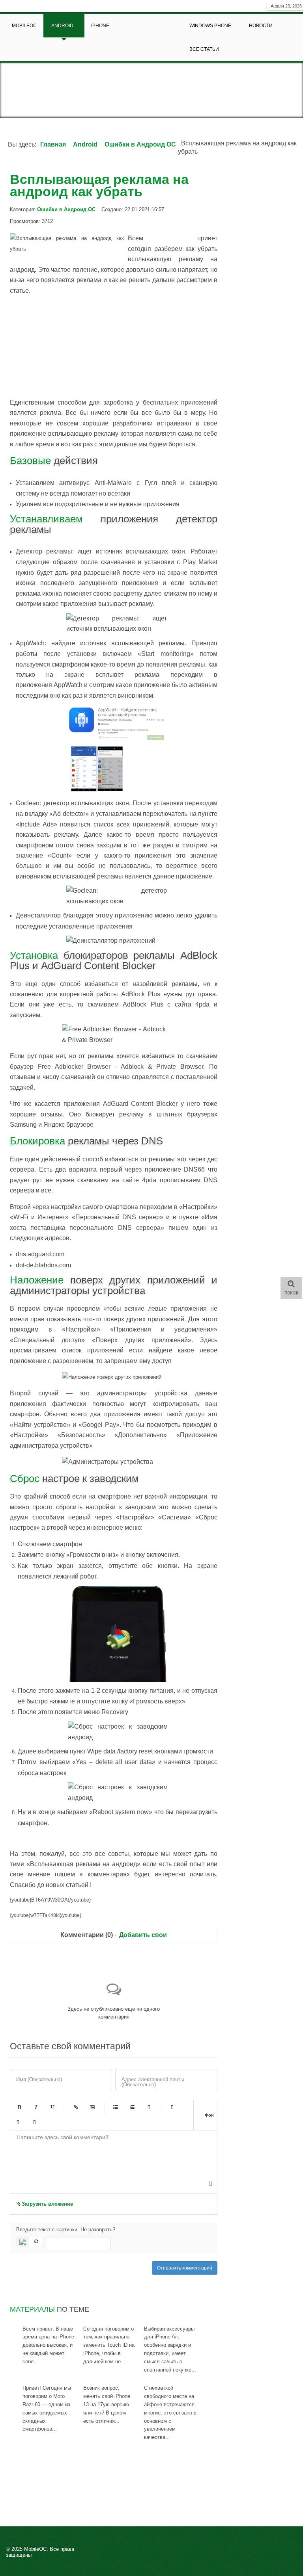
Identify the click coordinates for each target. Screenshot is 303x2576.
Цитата (172, 2108)
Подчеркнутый (52, 2108)
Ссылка (76, 2108)
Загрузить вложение (47, 2204)
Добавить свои (143, 1935)
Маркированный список (116, 2108)
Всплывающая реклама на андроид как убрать (99, 185)
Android (85, 144)
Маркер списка (149, 2108)
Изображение (92, 2108)
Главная (53, 144)
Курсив (36, 2108)
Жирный (19, 2108)
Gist (34, 2123)
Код (18, 2123)
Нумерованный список (132, 2108)
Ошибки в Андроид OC (140, 144)
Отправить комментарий (185, 2268)
